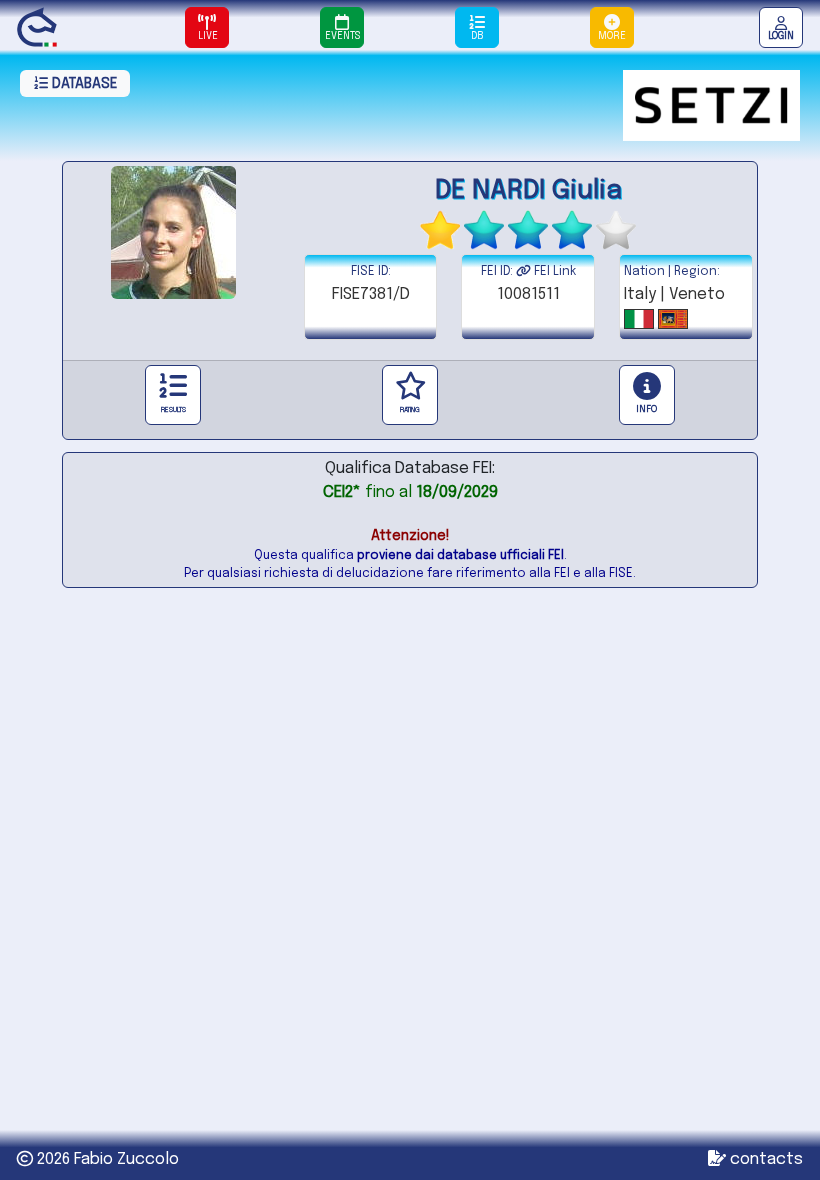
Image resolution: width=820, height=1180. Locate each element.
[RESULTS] (173, 394)
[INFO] (647, 394)
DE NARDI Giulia (528, 190)
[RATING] (410, 394)
